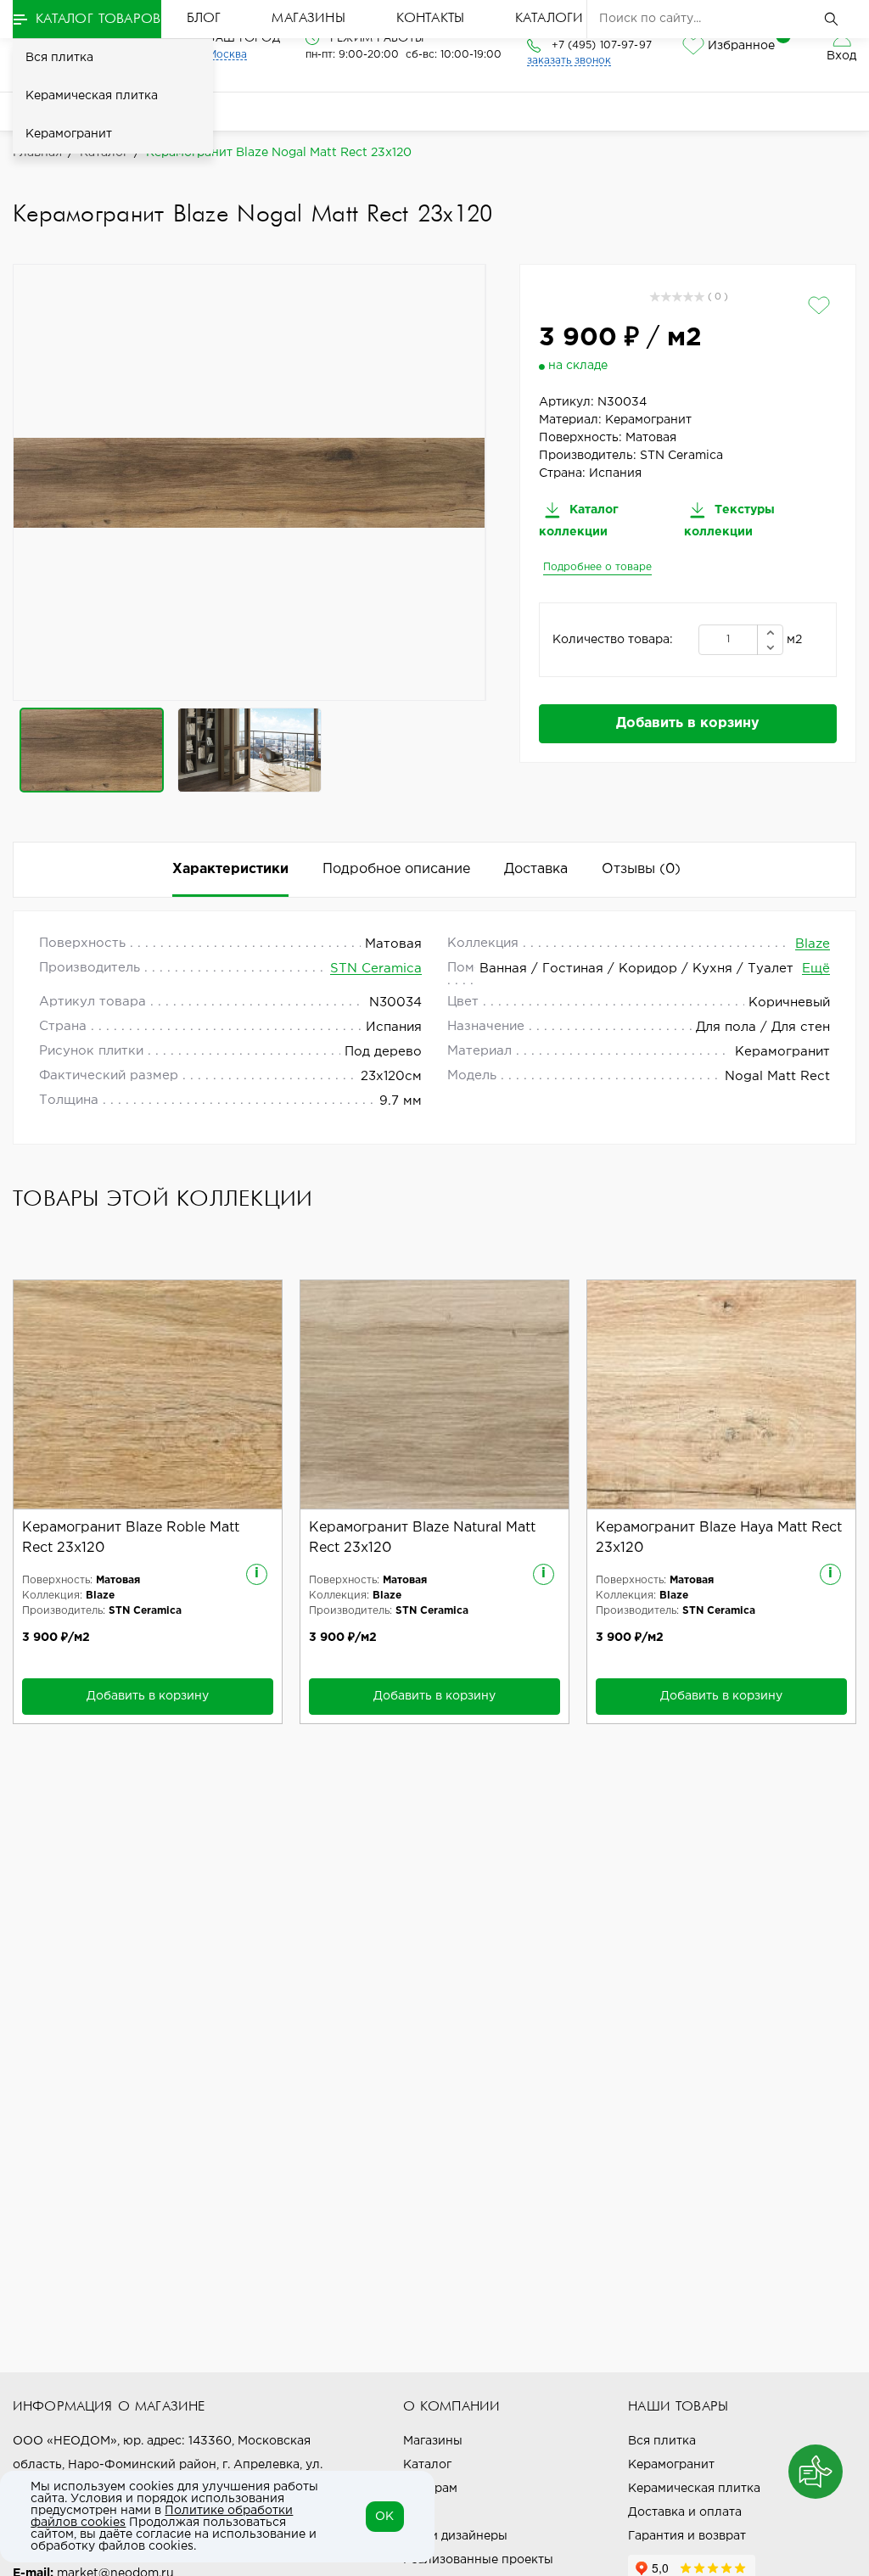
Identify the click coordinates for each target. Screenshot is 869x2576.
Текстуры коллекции (729, 521)
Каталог (427, 2465)
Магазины (308, 19)
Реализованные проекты (478, 2560)
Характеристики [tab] (230, 869)
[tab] (641, 870)
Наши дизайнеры (455, 2536)
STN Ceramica (376, 969)
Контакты (430, 19)
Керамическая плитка (92, 96)
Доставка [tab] (536, 869)
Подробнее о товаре (597, 567)
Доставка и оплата (685, 2512)
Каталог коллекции (579, 521)
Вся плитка (59, 58)
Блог (204, 19)
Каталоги (549, 19)
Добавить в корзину (688, 723)
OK (384, 2517)
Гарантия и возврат (687, 2536)
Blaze (813, 944)
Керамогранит (69, 134)
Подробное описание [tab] (396, 869)
